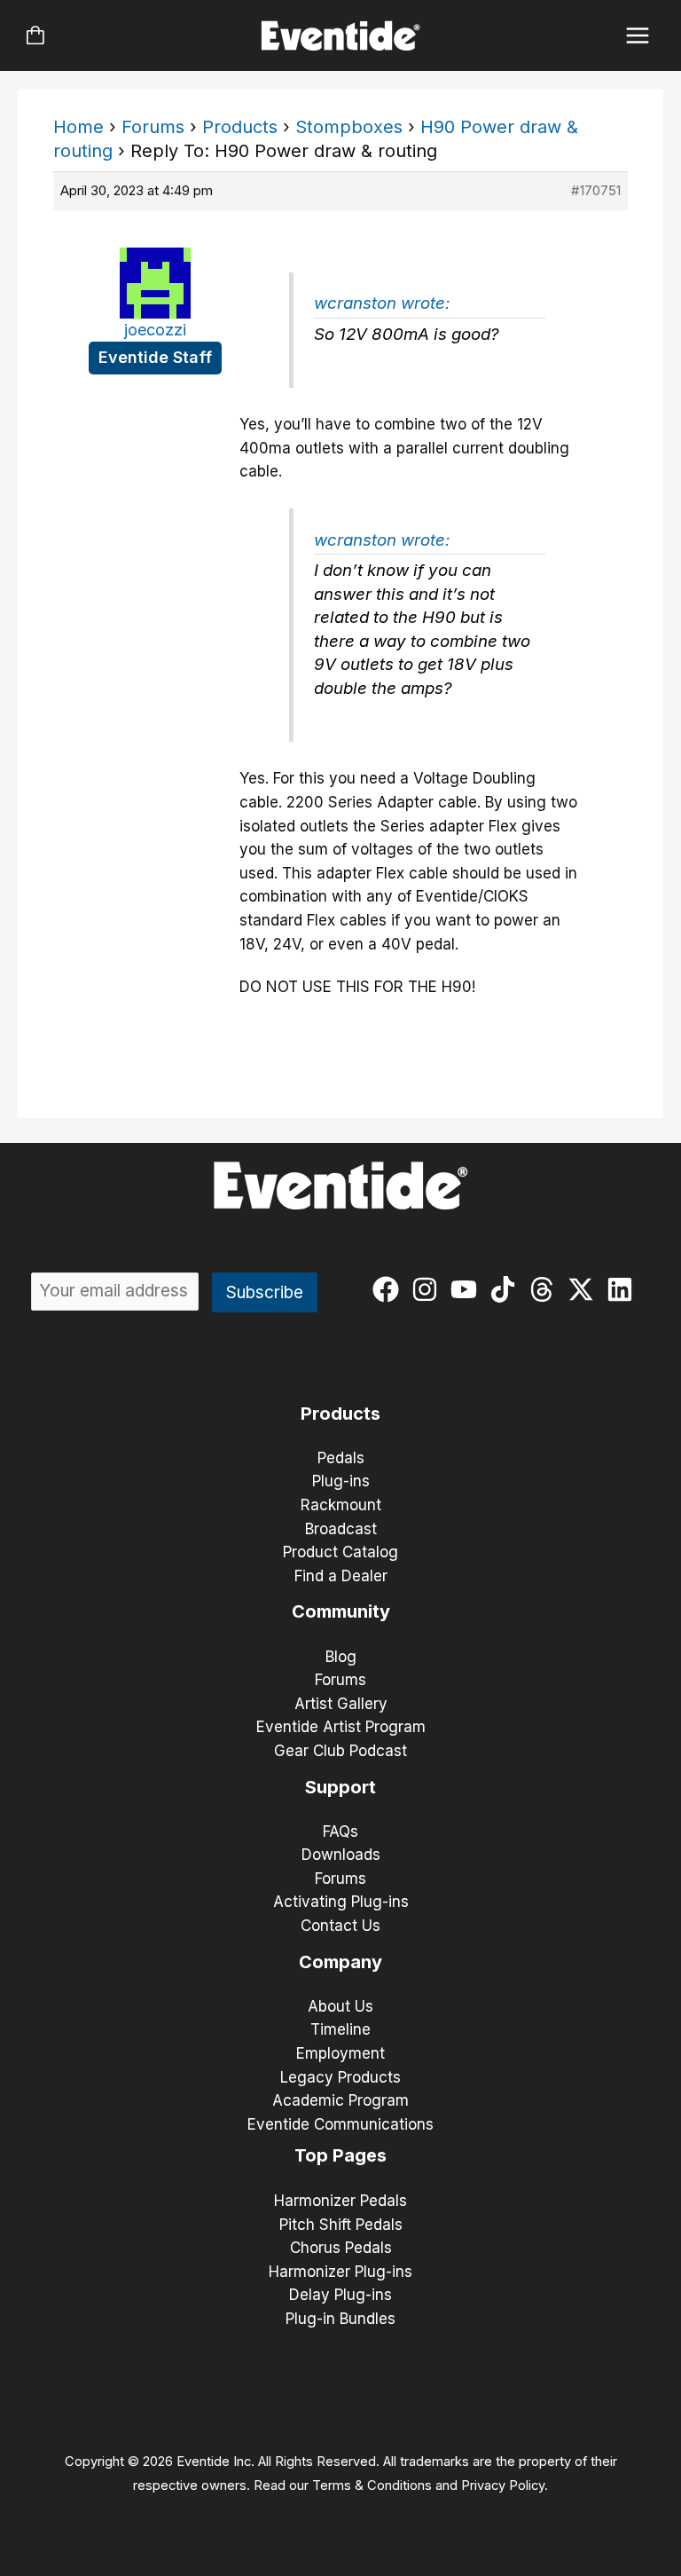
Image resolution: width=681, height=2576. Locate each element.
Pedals (341, 1458)
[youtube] (468, 1289)
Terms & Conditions (372, 2485)
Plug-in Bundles (340, 2319)
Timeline (340, 2029)
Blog (341, 1657)
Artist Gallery (341, 1704)
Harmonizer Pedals (340, 2201)
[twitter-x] (585, 1289)
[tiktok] (507, 1289)
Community (341, 1611)
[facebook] (390, 1289)
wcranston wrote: (382, 303)
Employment (340, 2053)
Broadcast (341, 1529)
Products (240, 127)
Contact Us (340, 1926)
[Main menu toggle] (638, 36)
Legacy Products (340, 2077)
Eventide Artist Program (341, 1727)
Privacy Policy (503, 2485)
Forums (153, 127)
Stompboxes (349, 127)
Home (78, 127)
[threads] (546, 1289)
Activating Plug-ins (341, 1902)
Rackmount (341, 1505)
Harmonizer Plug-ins (340, 2272)
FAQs (340, 1832)
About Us (340, 2006)
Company (340, 1962)
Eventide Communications (340, 2124)
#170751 (596, 190)
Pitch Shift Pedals (341, 2225)
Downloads (341, 1855)
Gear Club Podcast (340, 1751)
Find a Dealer (341, 1576)
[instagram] (429, 1289)
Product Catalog (340, 1552)
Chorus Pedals (341, 2248)
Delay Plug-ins (340, 2295)
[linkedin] (624, 1289)
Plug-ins (341, 1481)
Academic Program (340, 2100)
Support (340, 1787)
